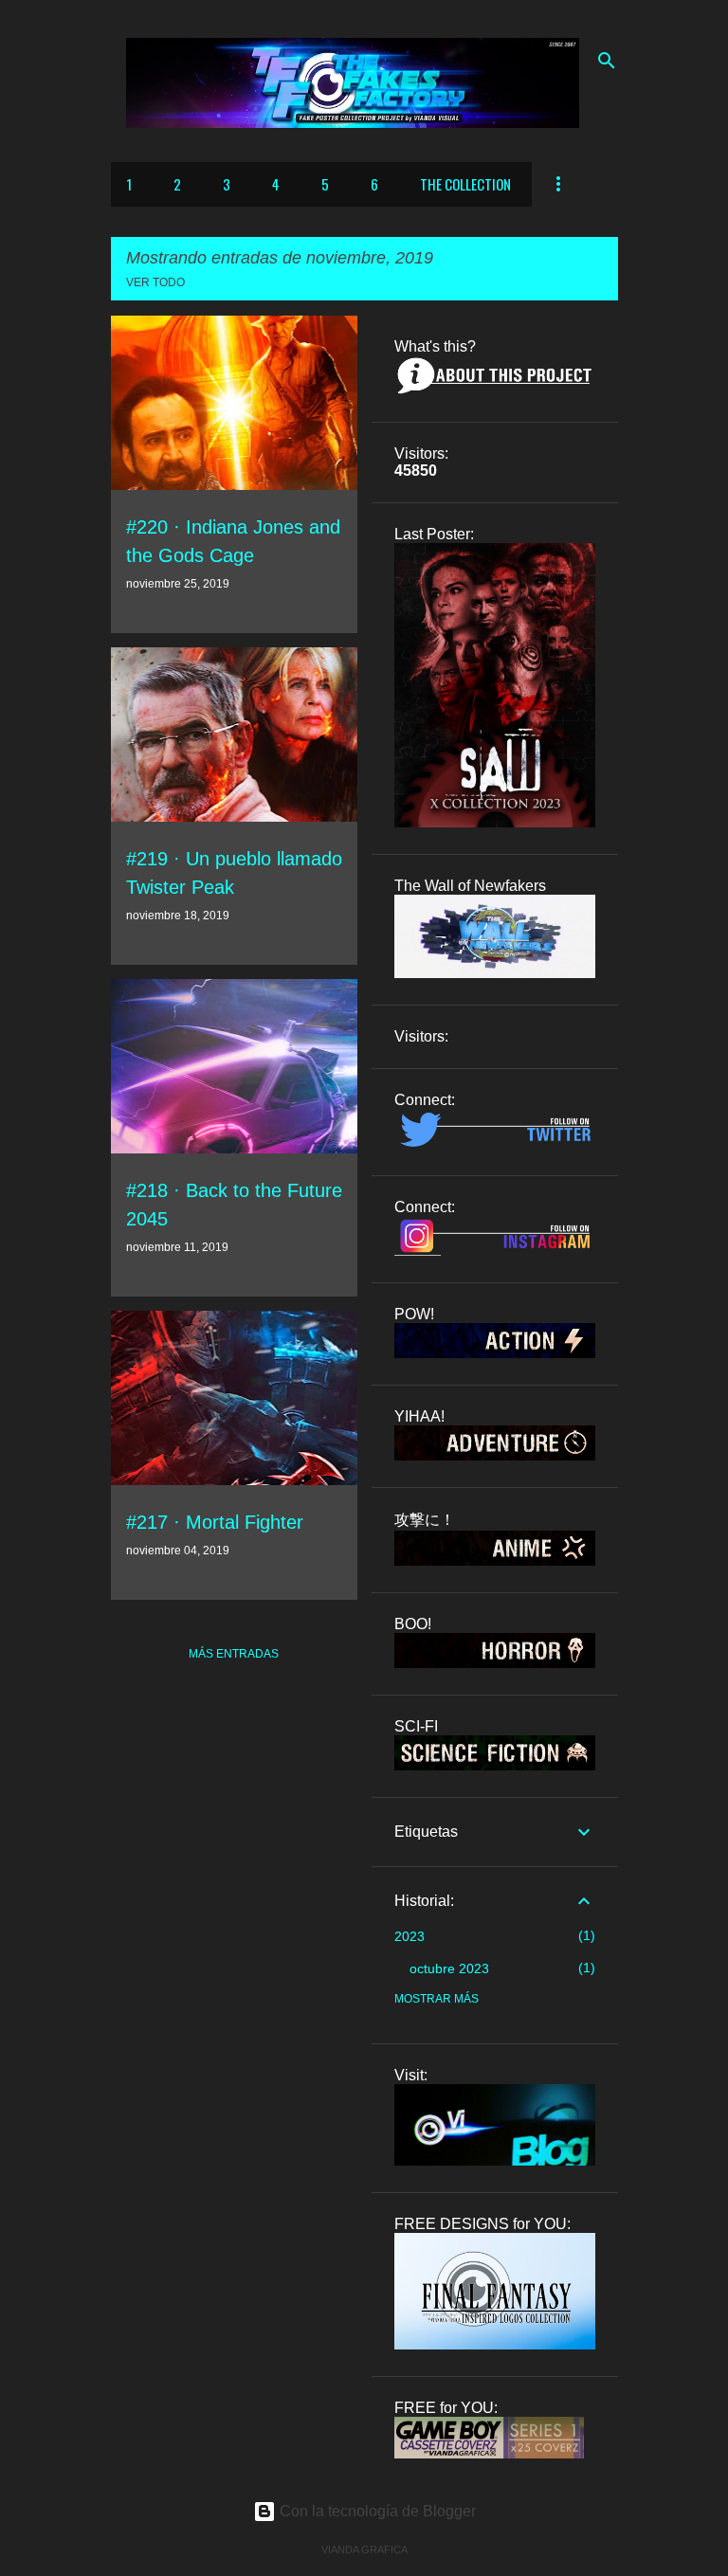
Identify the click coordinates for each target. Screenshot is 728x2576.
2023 (409, 1936)
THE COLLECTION (465, 184)
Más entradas (234, 1654)
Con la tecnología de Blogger (376, 2511)
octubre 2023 (449, 1968)
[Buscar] (607, 61)
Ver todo (155, 282)
